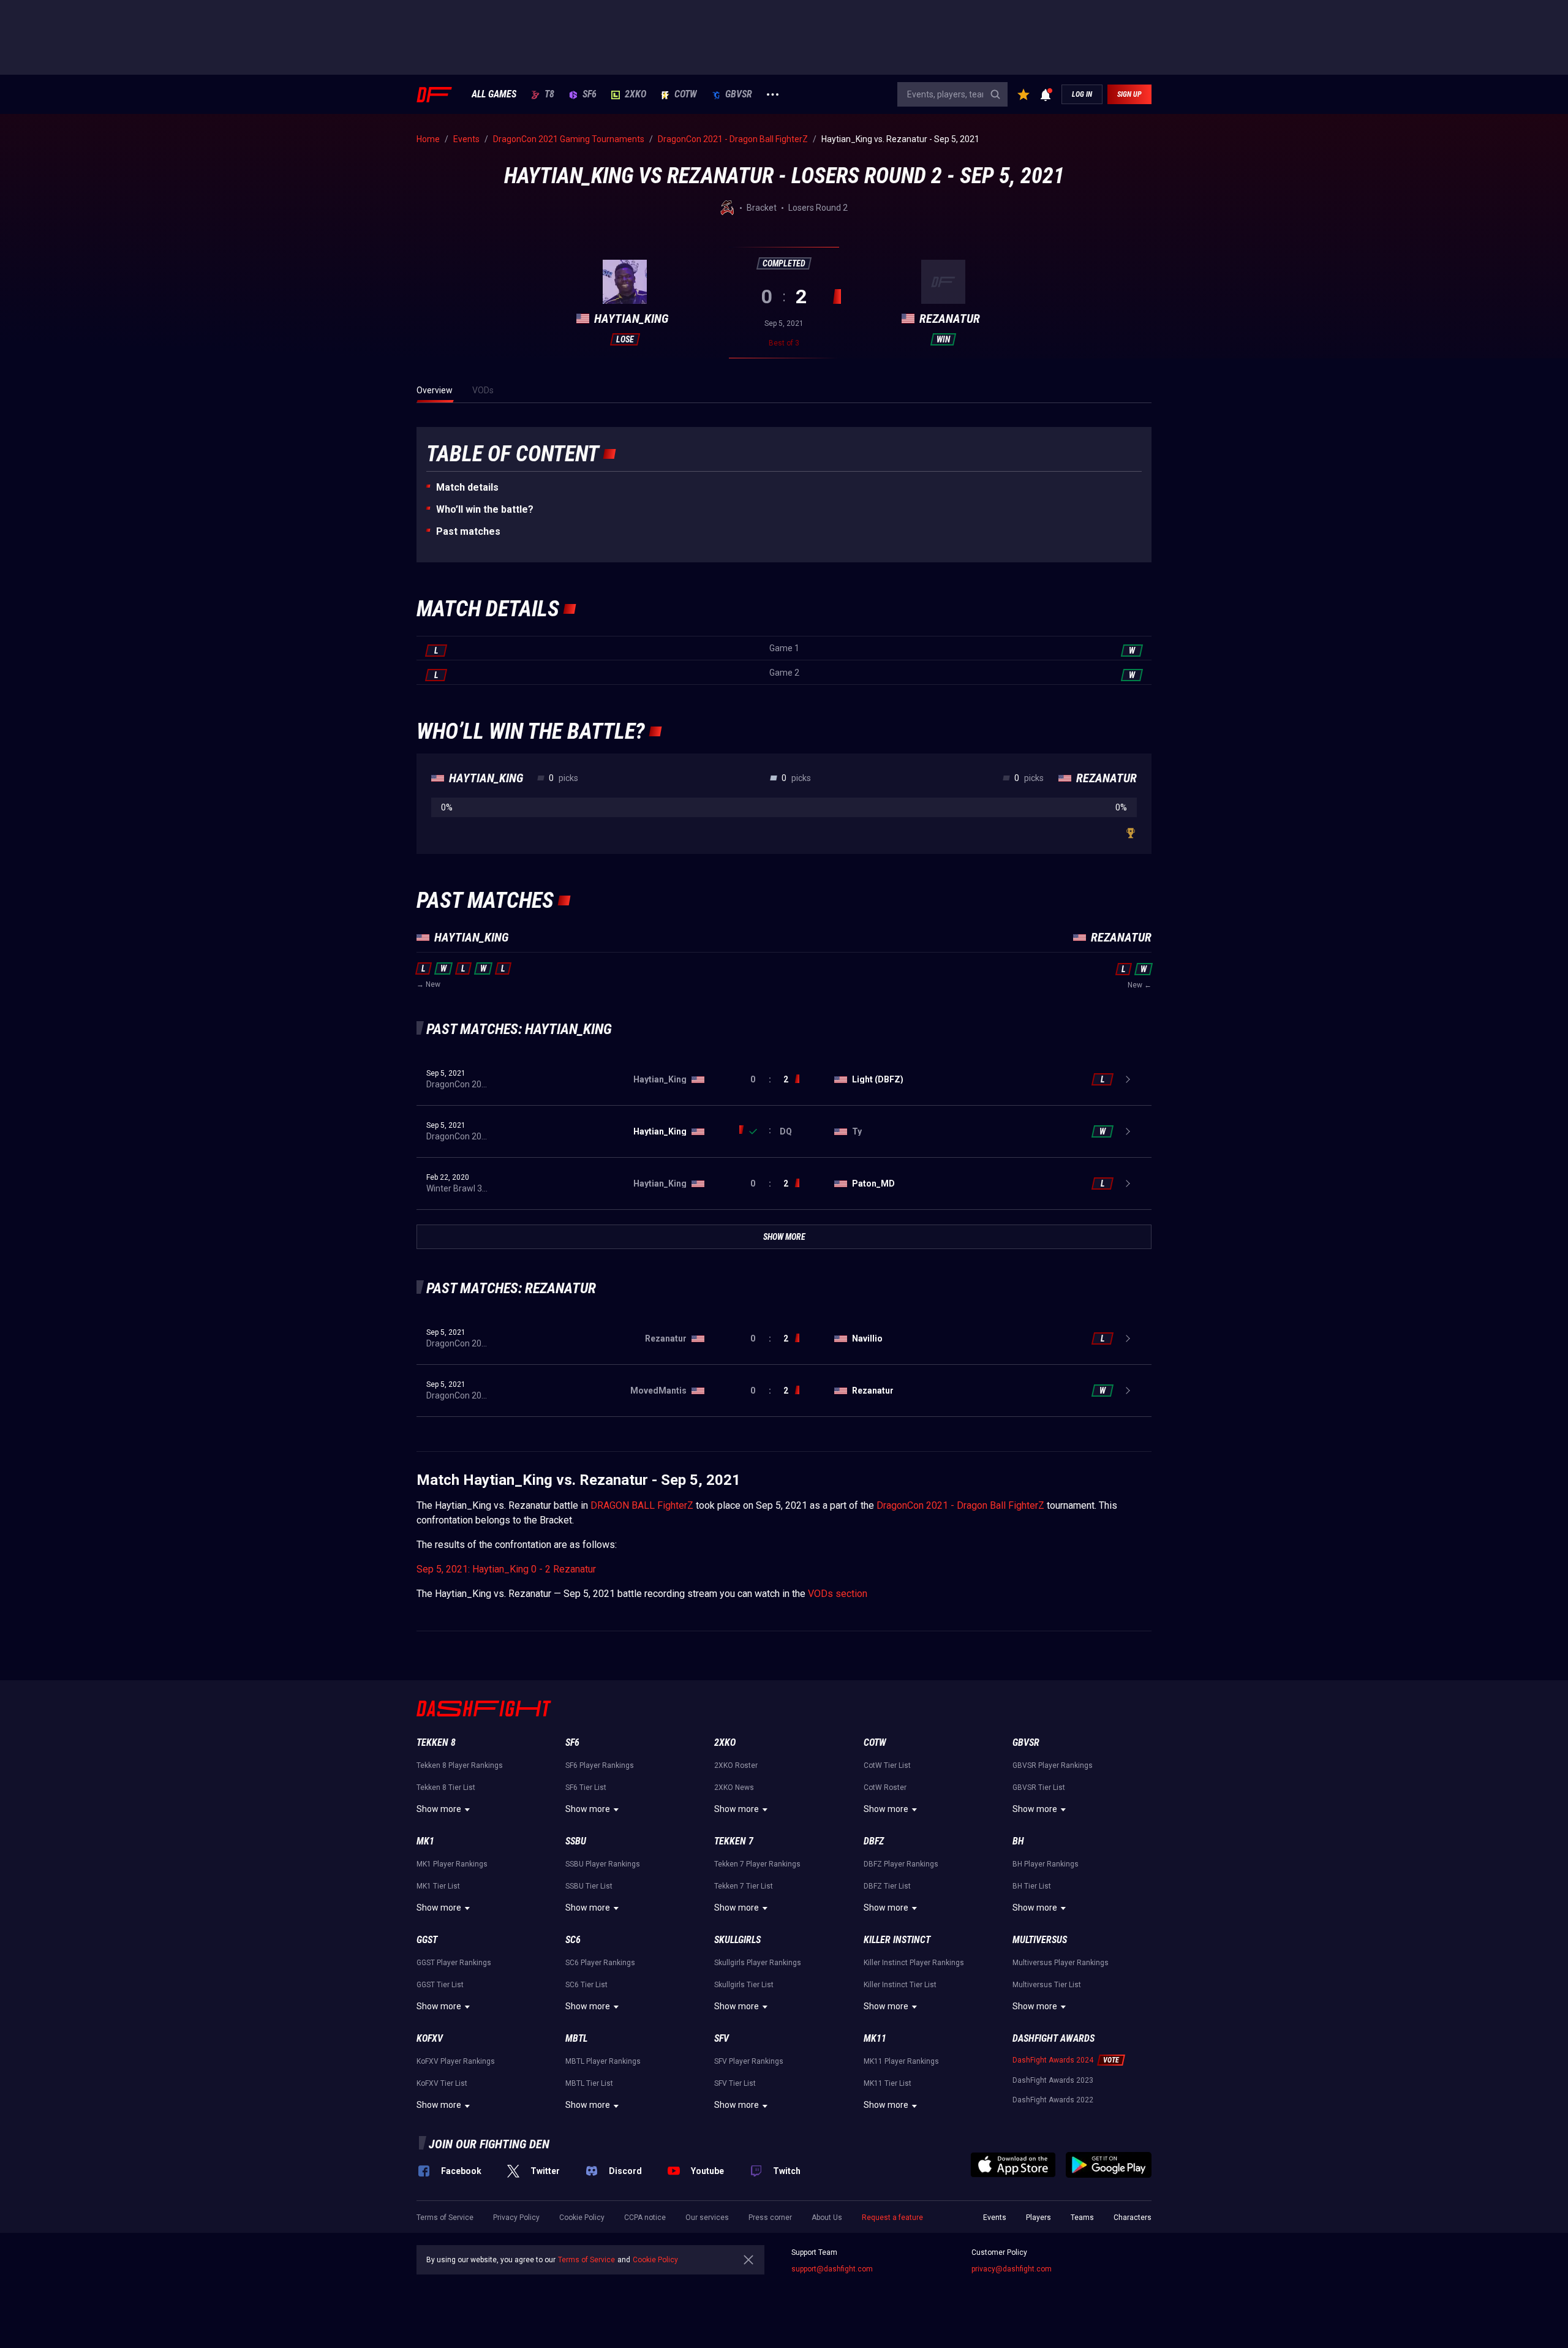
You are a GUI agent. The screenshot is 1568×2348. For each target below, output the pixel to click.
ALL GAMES (494, 94)
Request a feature (892, 2218)
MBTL (576, 2038)
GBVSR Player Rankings (1053, 1765)
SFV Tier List (735, 2083)
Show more (439, 1809)
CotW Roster (885, 1787)
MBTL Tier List (589, 2083)
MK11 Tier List (888, 2083)
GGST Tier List (440, 1985)
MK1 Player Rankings (452, 1864)
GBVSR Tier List (1039, 1787)
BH (1018, 1841)
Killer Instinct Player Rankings (914, 1963)
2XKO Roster (736, 1765)
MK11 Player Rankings (901, 2061)
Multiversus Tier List (1047, 1985)
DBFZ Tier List (887, 1886)
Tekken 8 (436, 1742)
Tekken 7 (734, 1841)
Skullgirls (737, 1940)
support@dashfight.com (832, 2269)
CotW (686, 94)
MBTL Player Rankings (603, 2061)
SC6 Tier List (586, 1985)
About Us (827, 2218)
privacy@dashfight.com (1012, 2269)
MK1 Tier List (438, 1886)
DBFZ (874, 1841)
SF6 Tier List (586, 1787)
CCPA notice (645, 2218)
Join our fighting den (489, 2144)
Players (1038, 2218)
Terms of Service (445, 2218)
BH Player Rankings (1046, 1864)
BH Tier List (1032, 1886)
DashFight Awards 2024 (1053, 2060)
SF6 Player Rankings (600, 1765)
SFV (722, 2038)
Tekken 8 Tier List (446, 1787)
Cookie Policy (582, 2218)
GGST (427, 1940)
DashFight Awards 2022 (1053, 2100)
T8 (549, 94)
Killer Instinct (897, 1940)
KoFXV (430, 2038)
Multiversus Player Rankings (1061, 1963)
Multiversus (1040, 1940)
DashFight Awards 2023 (1053, 2080)
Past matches (468, 531)
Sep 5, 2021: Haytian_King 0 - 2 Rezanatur (506, 1569)
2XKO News (734, 1787)
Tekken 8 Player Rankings (460, 1765)
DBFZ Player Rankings (901, 1864)
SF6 (590, 94)
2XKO (635, 94)
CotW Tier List (887, 1765)
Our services (707, 2218)
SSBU (576, 1841)
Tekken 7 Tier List (744, 1886)
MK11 (875, 2038)
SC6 (573, 1940)
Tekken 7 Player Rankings (757, 1864)
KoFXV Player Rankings (456, 2061)
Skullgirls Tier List (744, 1985)
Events (995, 2218)
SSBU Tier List (589, 1886)
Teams (1082, 2218)
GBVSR (739, 94)
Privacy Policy (516, 2218)
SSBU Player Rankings (603, 1864)
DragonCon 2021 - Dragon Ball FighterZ (960, 1505)
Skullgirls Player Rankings (758, 1963)
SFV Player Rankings (749, 2061)
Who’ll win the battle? (485, 509)
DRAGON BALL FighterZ (642, 1505)
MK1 (425, 1841)
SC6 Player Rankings (600, 1963)
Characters (1133, 2218)
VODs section (838, 1594)
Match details (467, 487)
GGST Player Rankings (454, 1963)
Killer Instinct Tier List (900, 1985)
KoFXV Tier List (442, 2083)
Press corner (770, 2218)
